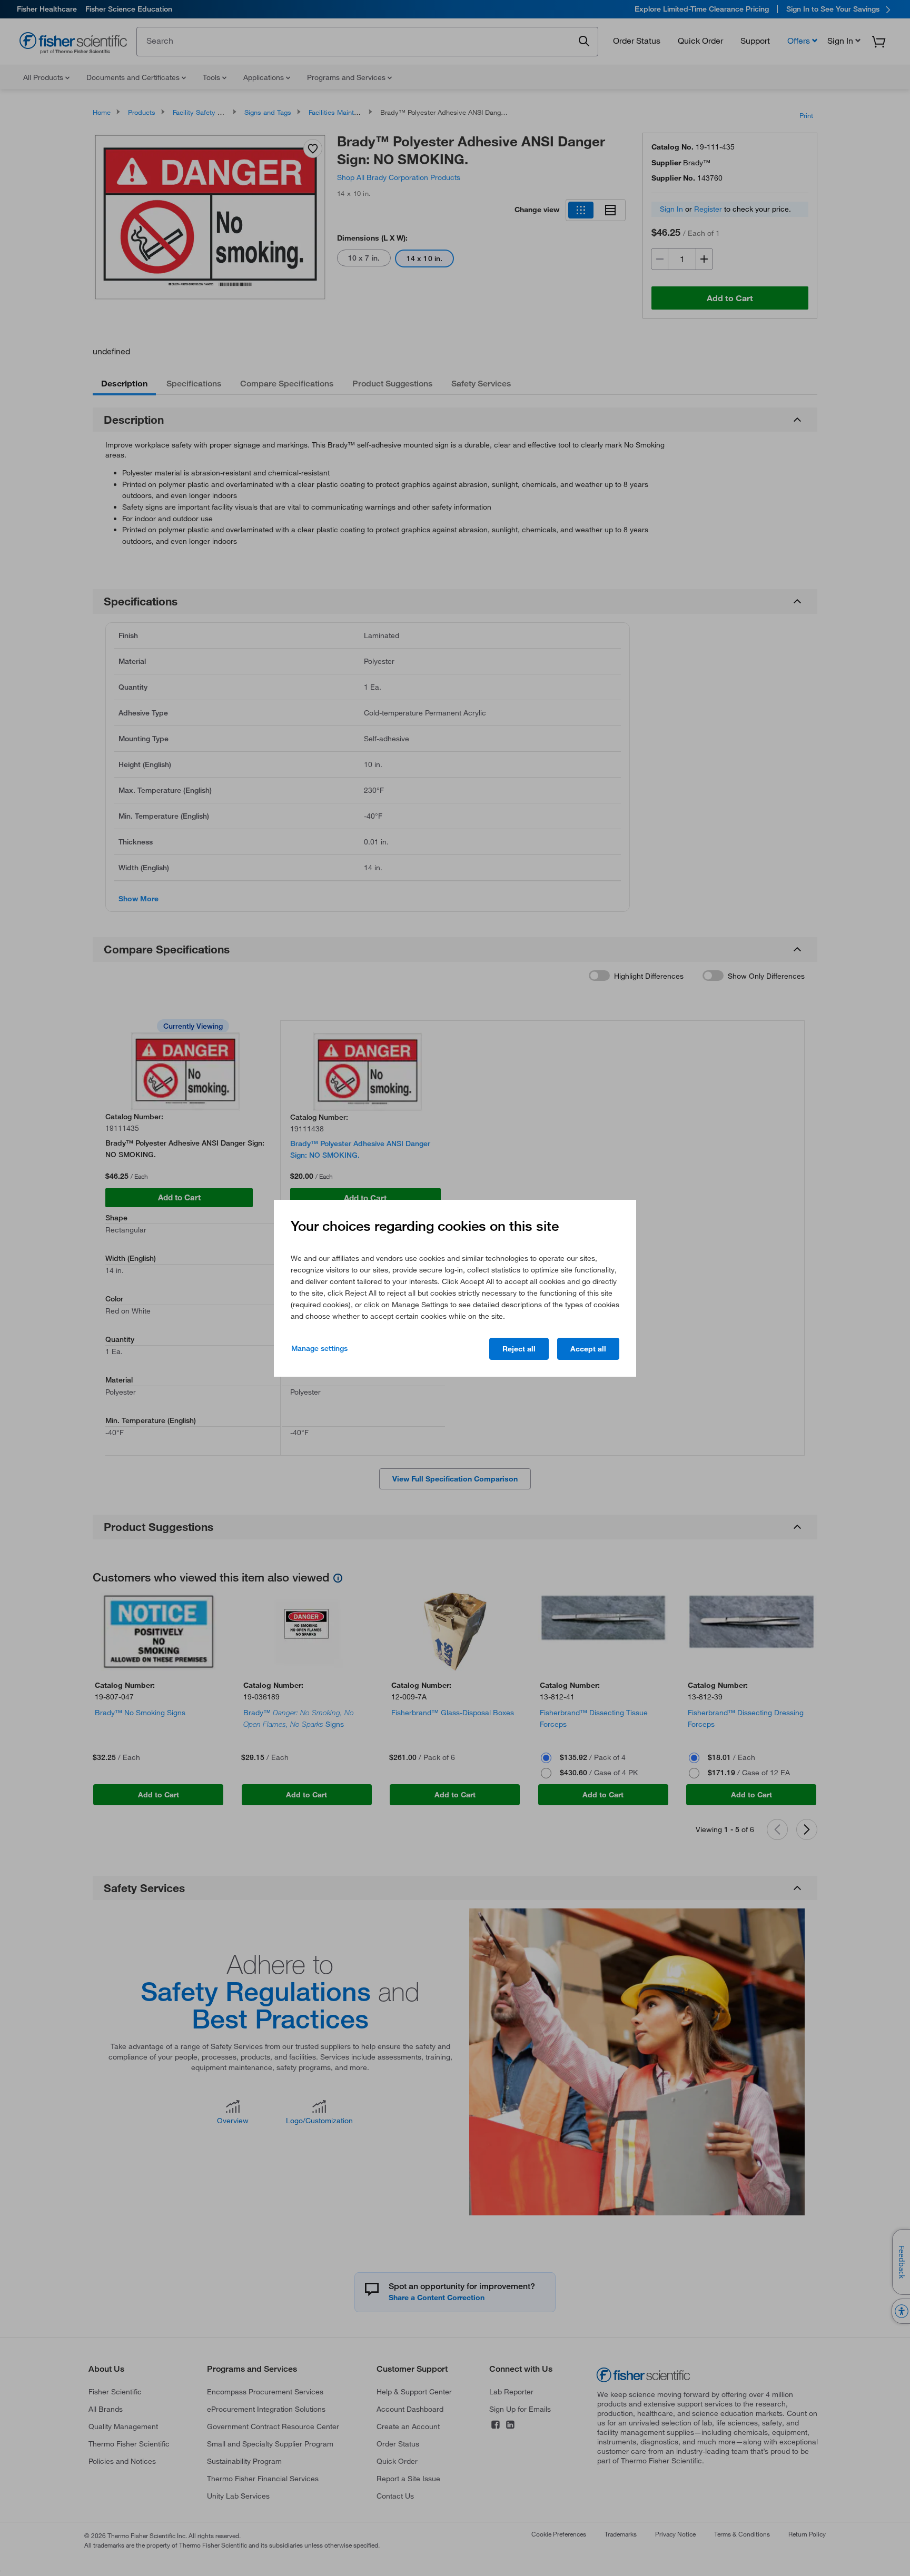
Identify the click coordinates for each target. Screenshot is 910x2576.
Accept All (588, 1349)
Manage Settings (319, 1348)
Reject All (519, 1349)
